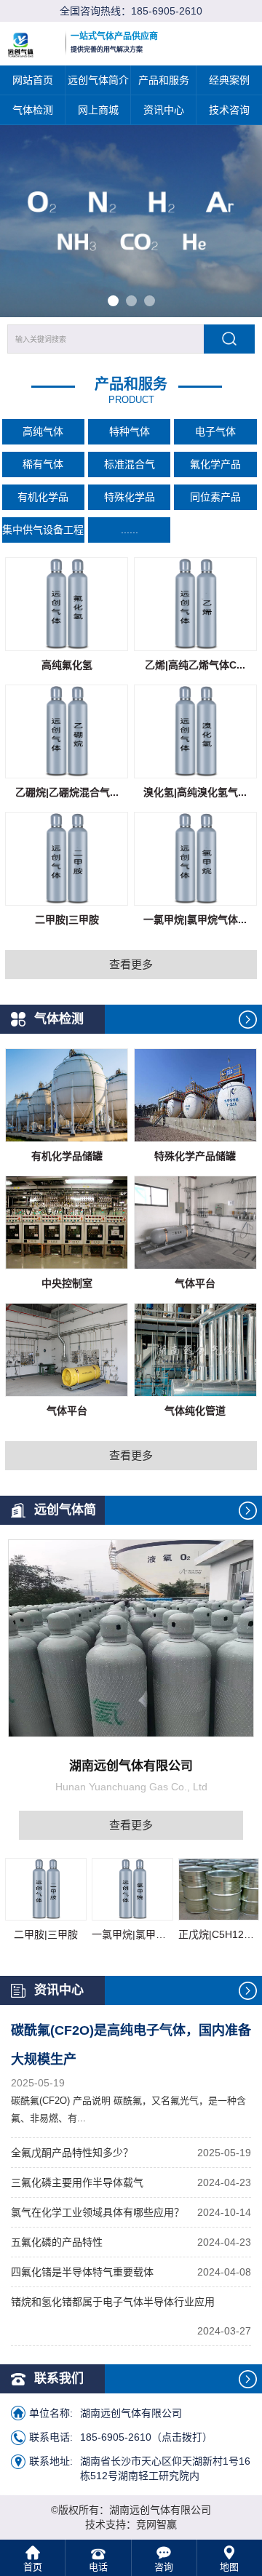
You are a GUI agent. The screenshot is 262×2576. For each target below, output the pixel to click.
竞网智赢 (156, 2524)
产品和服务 (164, 80)
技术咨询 (229, 110)
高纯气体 (43, 431)
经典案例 (229, 80)
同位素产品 (215, 497)
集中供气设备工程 (43, 530)
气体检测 (33, 110)
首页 (33, 2567)
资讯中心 (164, 110)
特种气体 (130, 431)
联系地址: (51, 2461)
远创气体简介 (98, 80)
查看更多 (131, 964)
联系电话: (51, 2437)
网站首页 (33, 80)
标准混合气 (130, 464)
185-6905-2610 (167, 11)
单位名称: (51, 2413)
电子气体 (215, 431)
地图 (229, 2567)
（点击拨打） (146, 2437)
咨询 (164, 2567)
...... (130, 530)
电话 (98, 2567)
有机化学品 (43, 497)
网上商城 (98, 110)
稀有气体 (43, 464)
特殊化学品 (130, 497)
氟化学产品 (215, 464)
